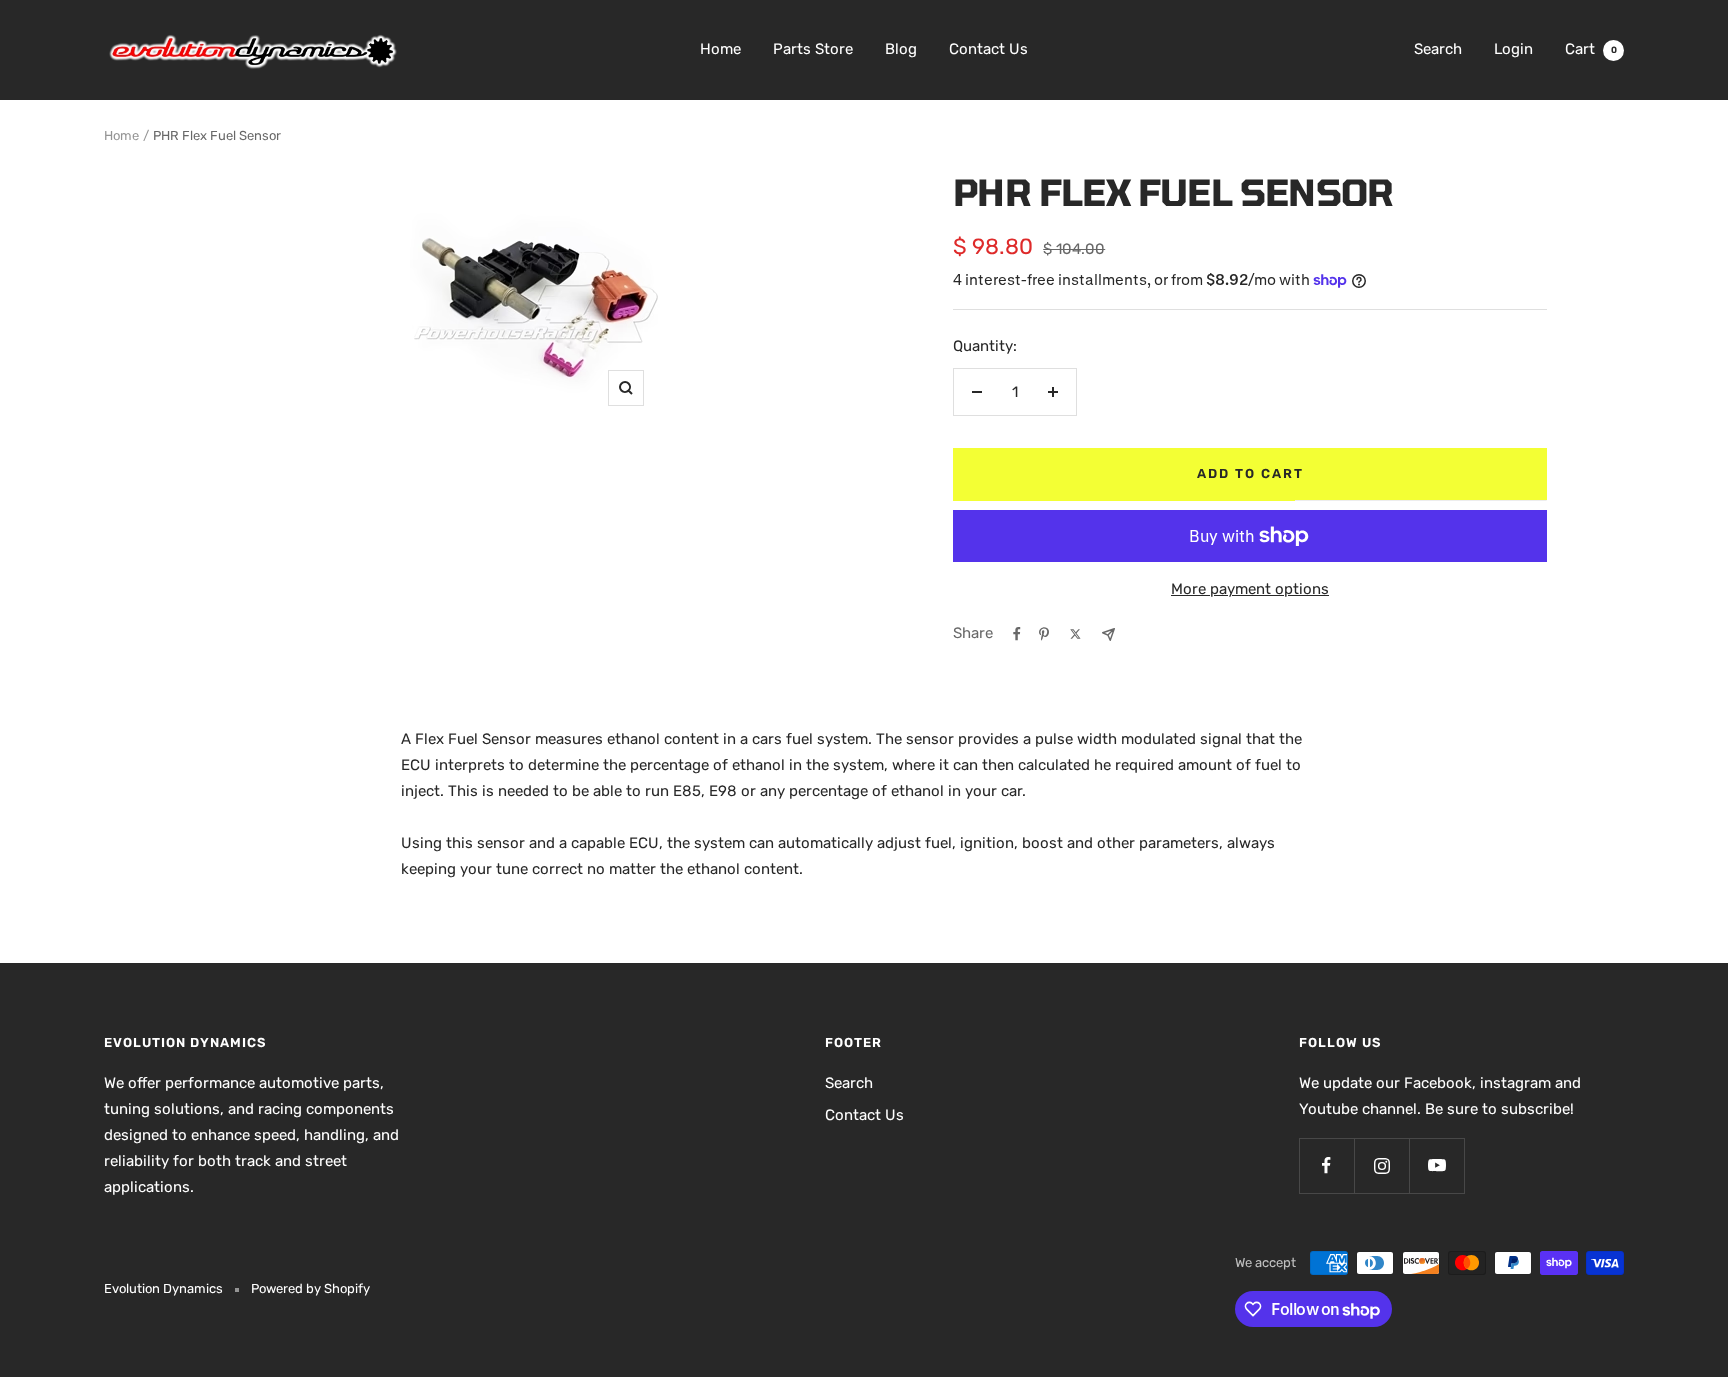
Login (1513, 49)
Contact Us (988, 49)
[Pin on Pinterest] (1044, 634)
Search (1438, 49)
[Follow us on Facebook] (1326, 1165)
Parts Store (813, 49)
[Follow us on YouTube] (1436, 1165)
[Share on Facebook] (1017, 634)
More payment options (1250, 589)
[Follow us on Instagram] (1381, 1165)
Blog (901, 49)
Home (720, 49)
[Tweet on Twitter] (1075, 634)
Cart (1591, 49)
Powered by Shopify (310, 1288)
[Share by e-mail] (1108, 634)
